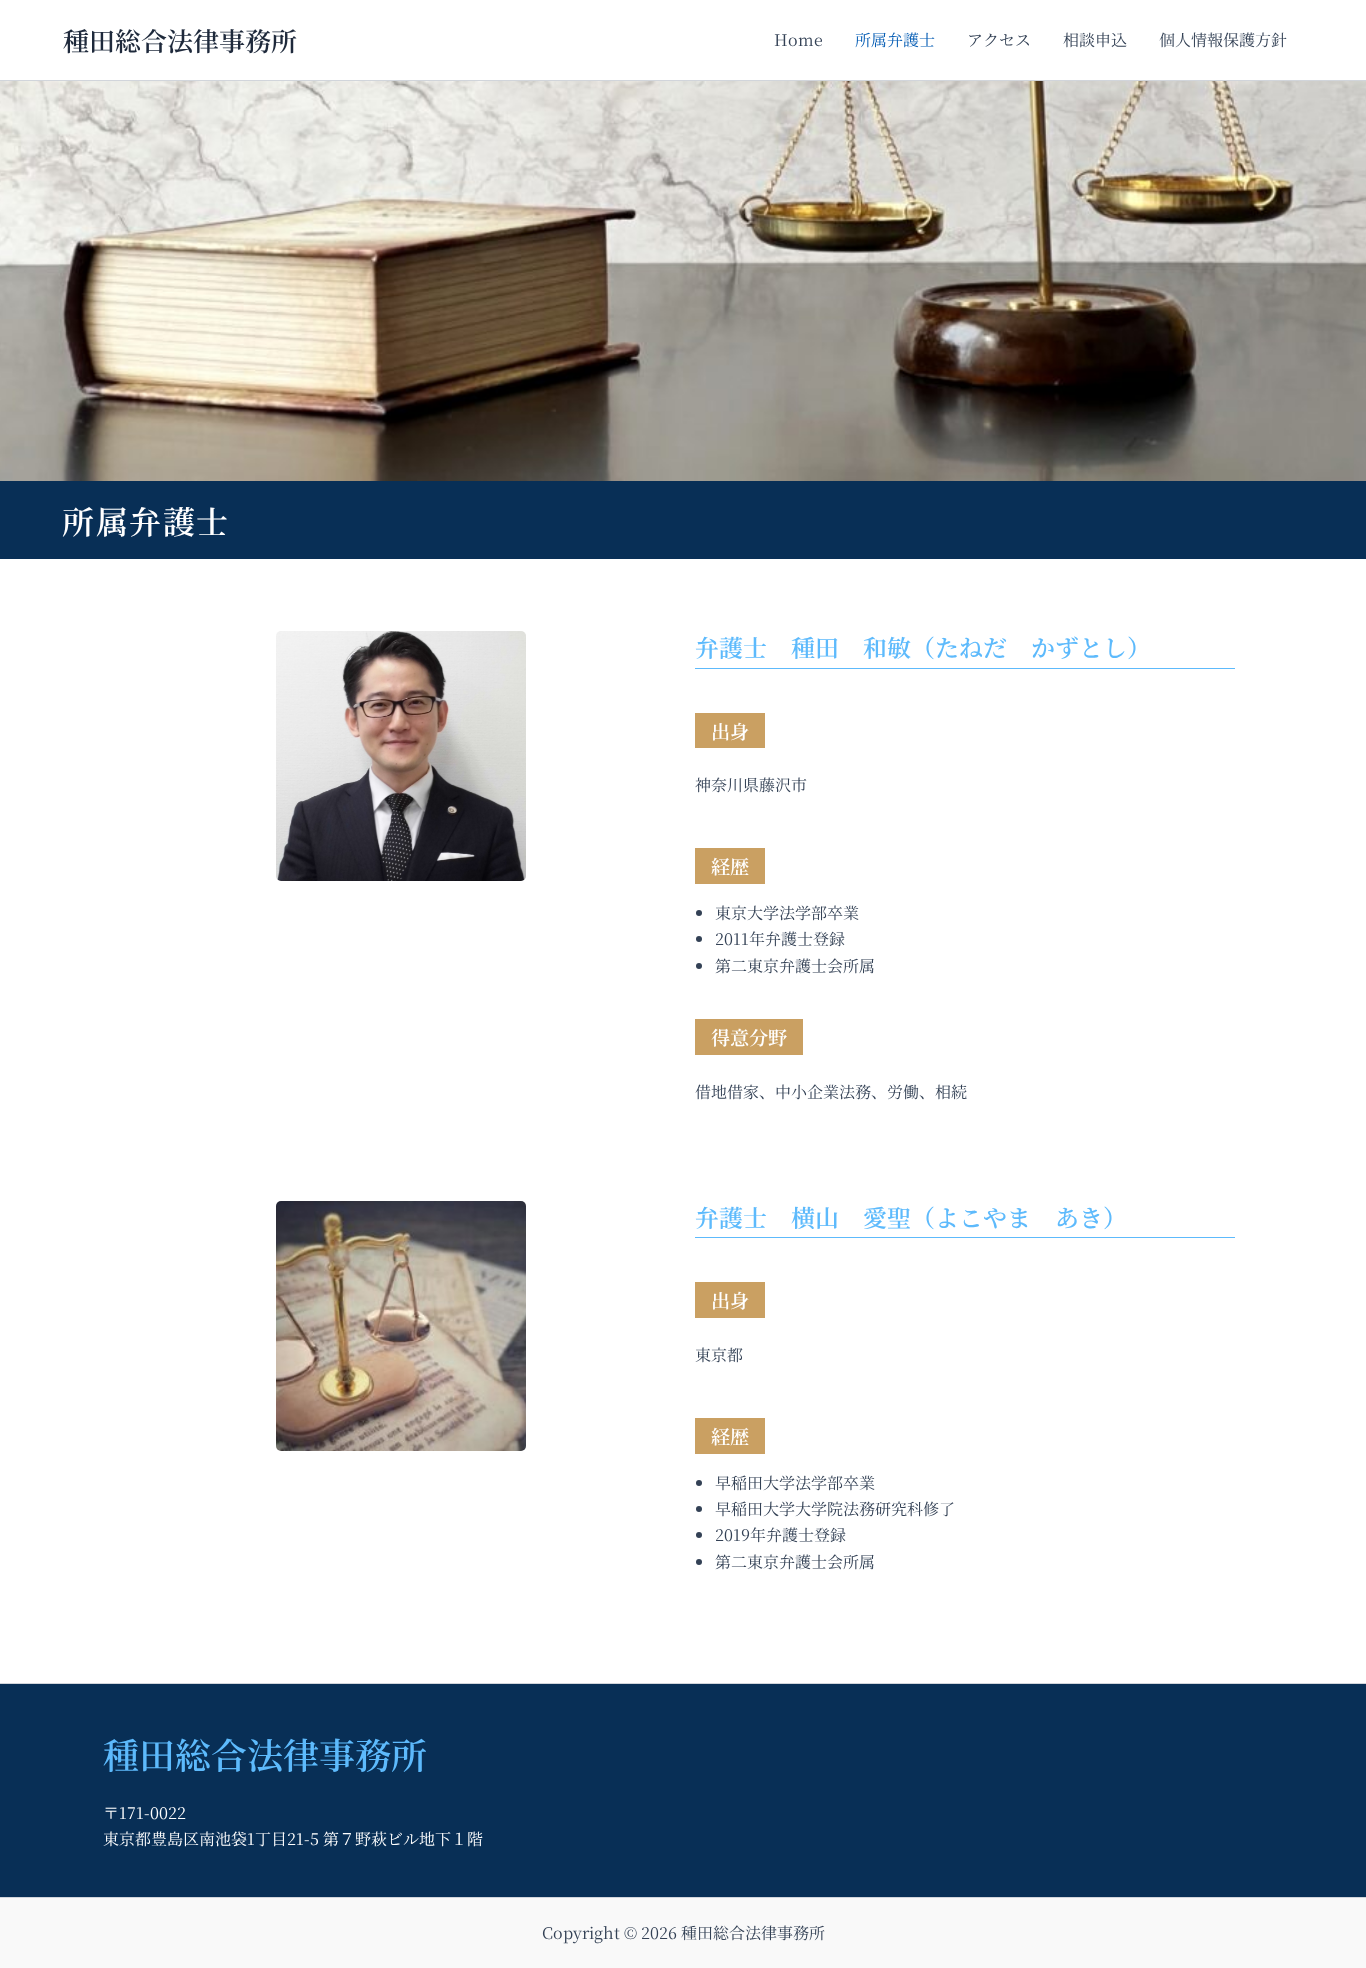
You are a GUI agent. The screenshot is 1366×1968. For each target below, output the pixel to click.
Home (798, 39)
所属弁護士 (895, 39)
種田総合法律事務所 (180, 39)
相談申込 (1095, 39)
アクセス (999, 39)
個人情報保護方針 (1223, 39)
